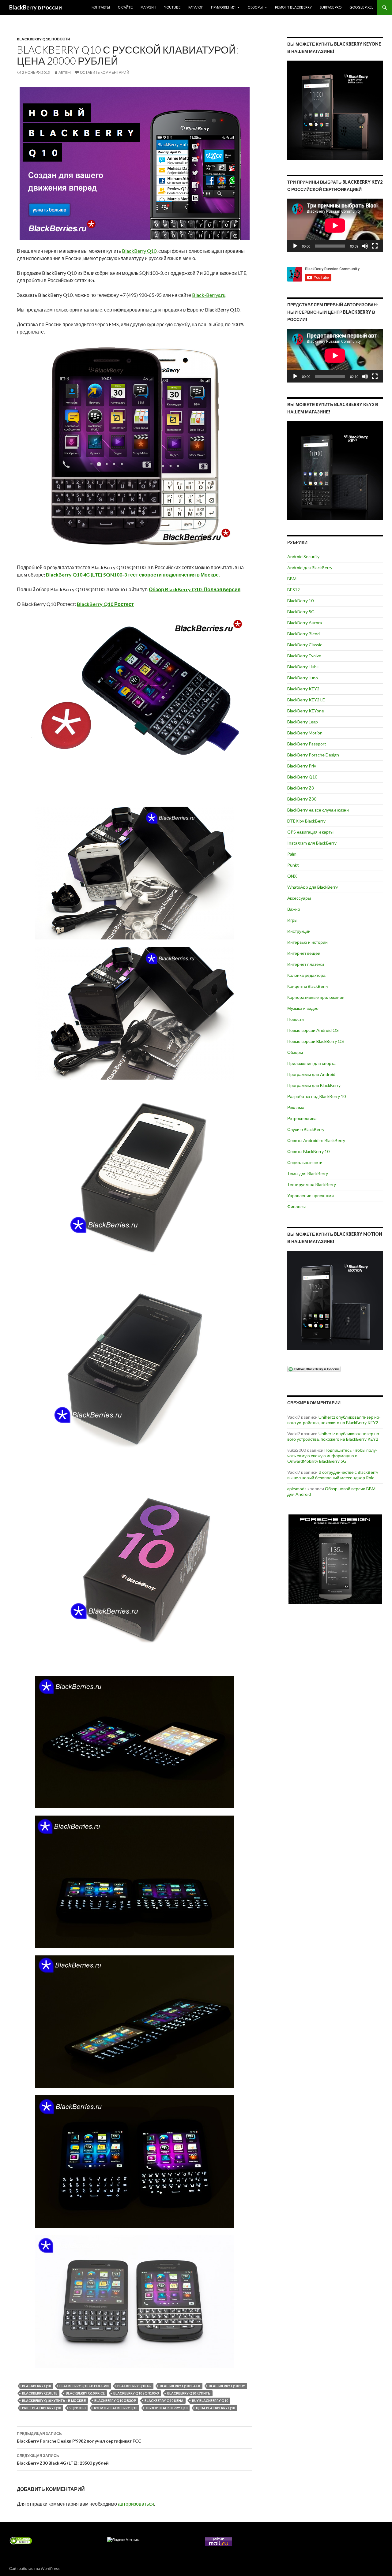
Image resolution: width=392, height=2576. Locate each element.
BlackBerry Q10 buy (227, 2386)
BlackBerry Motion (305, 733)
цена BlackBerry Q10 (215, 2408)
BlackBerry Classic (305, 645)
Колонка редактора (306, 975)
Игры (292, 920)
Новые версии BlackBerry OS (316, 1041)
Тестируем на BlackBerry (312, 1184)
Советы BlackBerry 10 (308, 1151)
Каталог (196, 7)
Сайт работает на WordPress (34, 2569)
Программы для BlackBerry (314, 1085)
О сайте (125, 7)
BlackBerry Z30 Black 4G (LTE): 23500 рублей (63, 2459)
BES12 (294, 590)
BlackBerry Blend (303, 634)
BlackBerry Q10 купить (189, 2393)
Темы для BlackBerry (308, 1173)
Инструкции (299, 931)
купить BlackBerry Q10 (116, 2408)
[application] (335, 225)
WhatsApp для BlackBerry (313, 887)
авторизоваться (136, 2504)
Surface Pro (331, 7)
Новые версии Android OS (313, 1030)
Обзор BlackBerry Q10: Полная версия (195, 589)
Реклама (296, 1107)
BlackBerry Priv (302, 766)
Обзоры (255, 7)
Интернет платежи (306, 964)
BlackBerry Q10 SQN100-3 (136, 2393)
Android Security (303, 556)
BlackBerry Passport (307, 744)
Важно (294, 909)
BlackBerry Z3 (301, 788)
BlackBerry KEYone (306, 711)
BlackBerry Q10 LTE (40, 2393)
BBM (292, 579)
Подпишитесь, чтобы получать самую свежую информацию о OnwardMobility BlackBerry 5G (332, 1456)
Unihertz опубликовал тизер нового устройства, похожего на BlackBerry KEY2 (334, 1420)
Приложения (223, 7)
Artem (65, 72)
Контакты (101, 7)
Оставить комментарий (105, 72)
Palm (292, 854)
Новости (61, 39)
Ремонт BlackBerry (293, 7)
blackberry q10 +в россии (84, 2386)
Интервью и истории (307, 942)
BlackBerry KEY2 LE (306, 700)
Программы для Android (311, 1074)
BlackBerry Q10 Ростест (105, 604)
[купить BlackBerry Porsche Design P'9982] (335, 1559)
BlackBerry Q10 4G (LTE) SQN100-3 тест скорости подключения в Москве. (133, 575)
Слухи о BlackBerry (306, 1129)
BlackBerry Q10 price (85, 2393)
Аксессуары (299, 898)
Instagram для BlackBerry (312, 843)
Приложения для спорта (311, 1063)
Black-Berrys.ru (209, 295)
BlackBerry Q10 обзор (115, 2401)
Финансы (296, 1206)
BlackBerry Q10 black (180, 2386)
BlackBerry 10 (300, 601)
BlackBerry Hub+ (303, 667)
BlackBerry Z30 (302, 799)
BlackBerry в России (36, 7)
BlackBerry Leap (303, 722)
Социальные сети (305, 1162)
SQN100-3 (77, 2408)
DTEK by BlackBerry (306, 821)
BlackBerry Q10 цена (164, 2401)
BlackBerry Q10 (33, 39)
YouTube (172, 7)
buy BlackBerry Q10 (210, 2401)
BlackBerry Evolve (304, 656)
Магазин (148, 7)
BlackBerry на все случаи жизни (318, 810)
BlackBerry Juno (303, 678)
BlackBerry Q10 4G (134, 2386)
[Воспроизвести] (295, 246)
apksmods (297, 1489)
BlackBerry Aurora (305, 623)
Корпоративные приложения (316, 997)
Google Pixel (361, 7)
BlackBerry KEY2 (303, 689)
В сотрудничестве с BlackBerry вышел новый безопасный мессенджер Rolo (333, 1475)
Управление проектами (311, 1195)
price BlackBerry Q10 (41, 2408)
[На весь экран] (375, 246)
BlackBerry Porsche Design (313, 755)
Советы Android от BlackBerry (316, 1140)
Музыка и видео (303, 1008)
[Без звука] (365, 246)
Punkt (293, 865)
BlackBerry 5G (301, 612)
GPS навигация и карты (310, 832)
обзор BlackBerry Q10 (167, 2408)
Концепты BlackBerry (308, 986)
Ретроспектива (302, 1118)
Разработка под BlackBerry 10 (317, 1096)
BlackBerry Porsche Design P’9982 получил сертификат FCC (79, 2437)
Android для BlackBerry (310, 567)
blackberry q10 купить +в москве (54, 2401)
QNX (292, 876)
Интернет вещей (304, 953)
